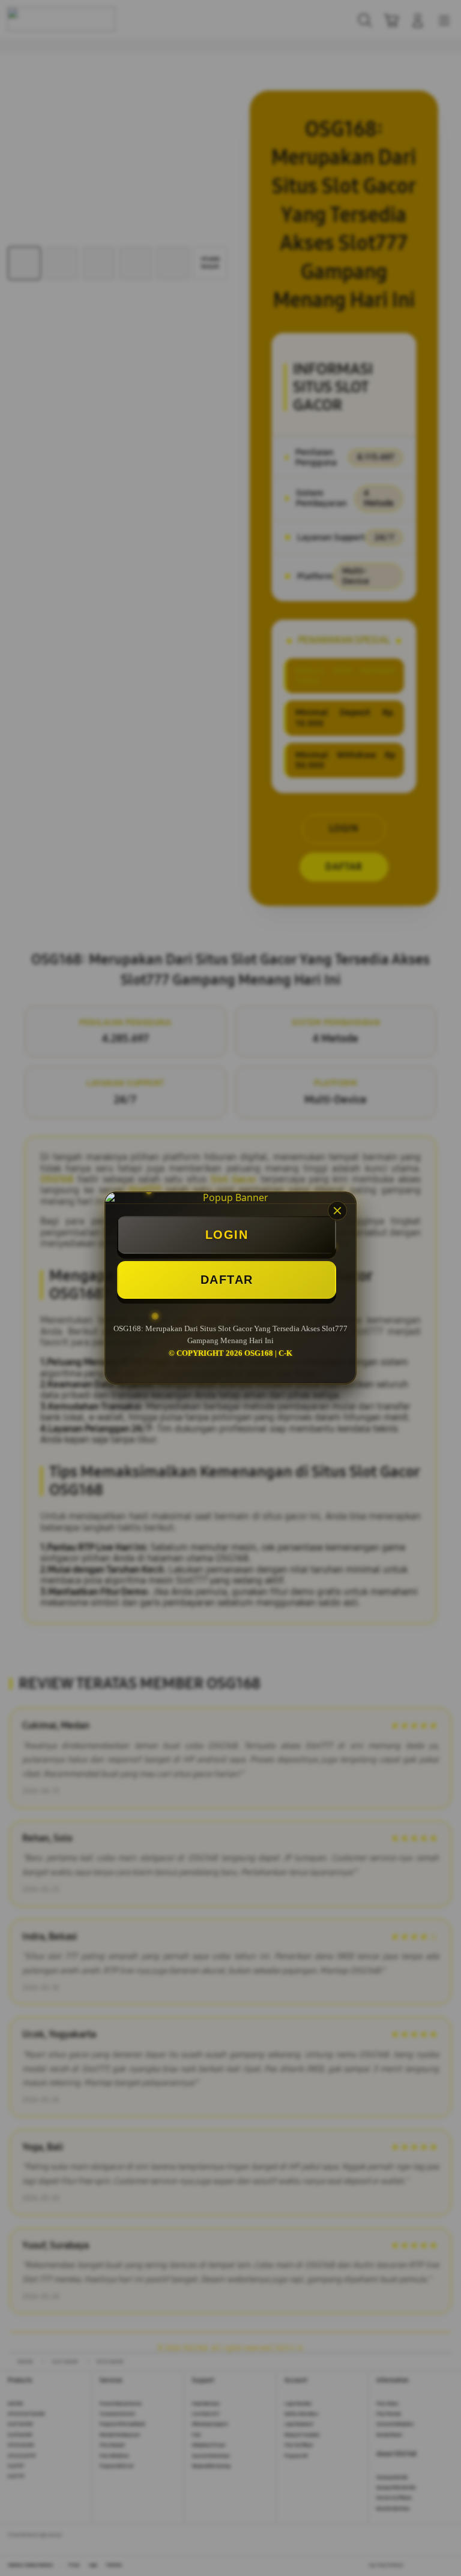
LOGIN (227, 1235)
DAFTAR (227, 1280)
